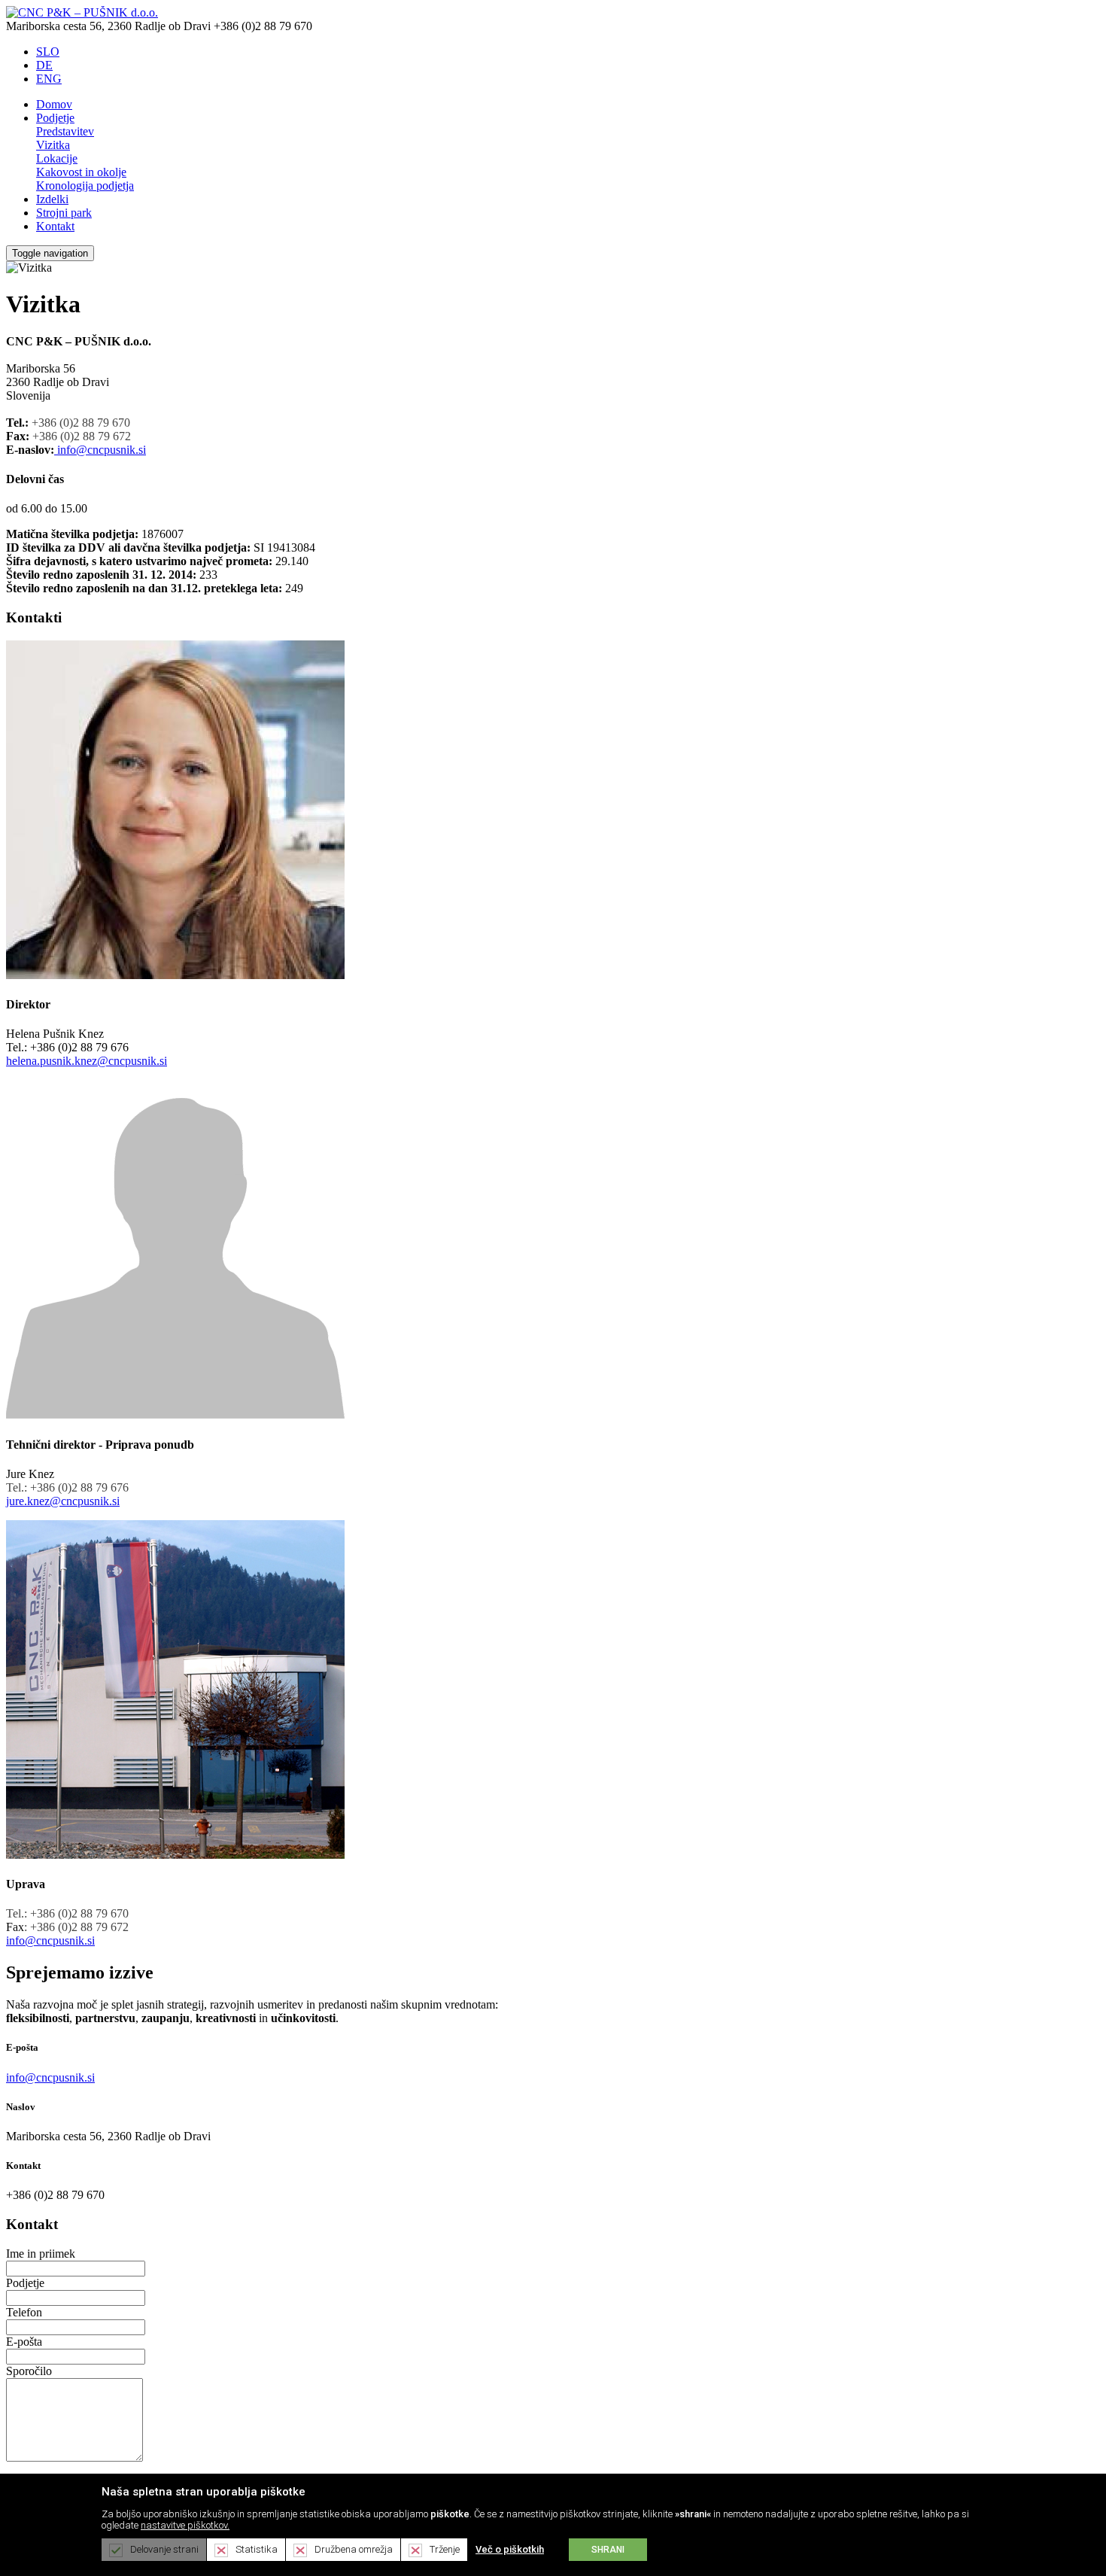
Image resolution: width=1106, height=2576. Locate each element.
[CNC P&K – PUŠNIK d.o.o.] (82, 12)
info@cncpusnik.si (102, 450)
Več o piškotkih (510, 2549)
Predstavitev (65, 131)
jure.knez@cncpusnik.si (63, 1501)
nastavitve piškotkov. (185, 2525)
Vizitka (53, 145)
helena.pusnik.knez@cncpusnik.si (87, 1061)
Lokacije (57, 158)
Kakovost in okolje (81, 172)
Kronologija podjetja (85, 186)
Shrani (608, 2550)
